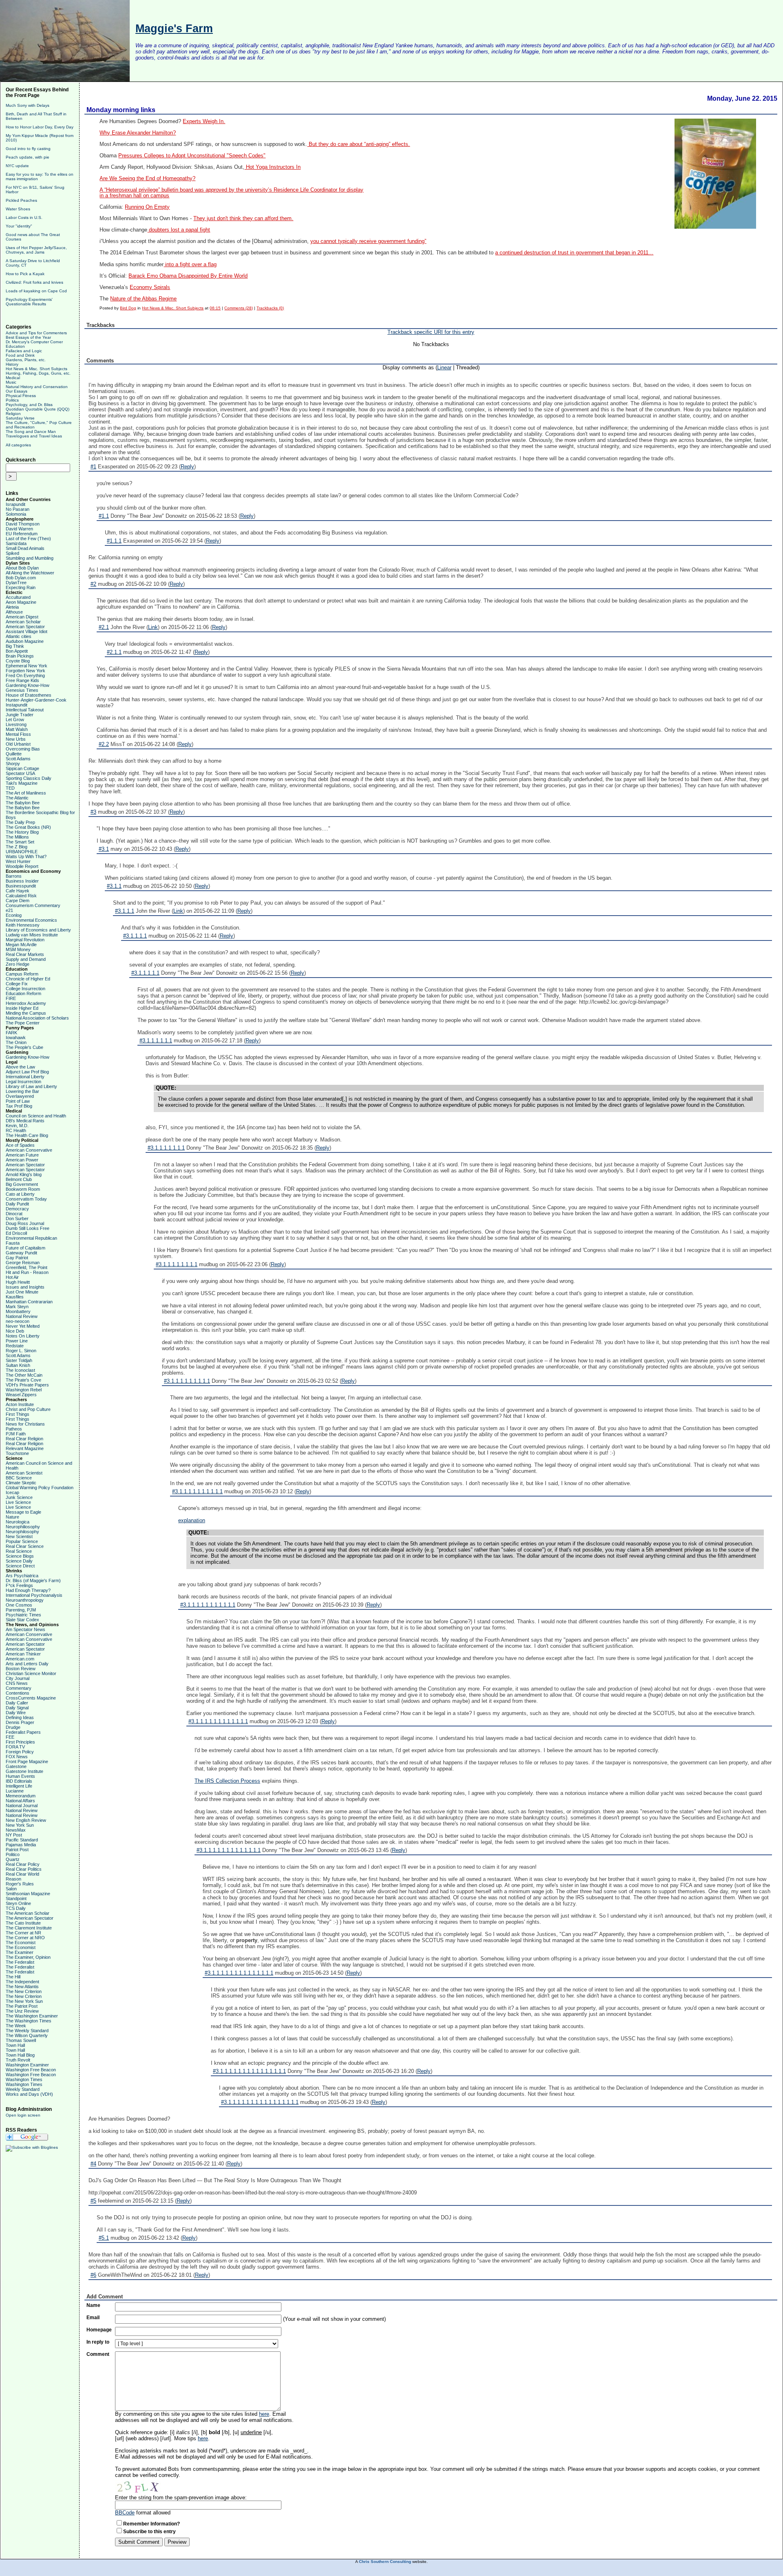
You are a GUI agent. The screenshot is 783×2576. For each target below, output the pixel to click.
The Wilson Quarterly (27, 2035)
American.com (20, 1659)
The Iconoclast (20, 1370)
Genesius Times (22, 690)
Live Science (18, 1502)
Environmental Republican (31, 1238)
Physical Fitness (21, 396)
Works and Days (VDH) (29, 2094)
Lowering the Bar (22, 1091)
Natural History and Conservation (37, 387)
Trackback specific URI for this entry (431, 332)
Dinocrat (14, 1214)
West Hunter (18, 861)
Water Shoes (18, 209)
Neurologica (18, 1522)
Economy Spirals (150, 287)
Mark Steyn (17, 1307)
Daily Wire (16, 1713)
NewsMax (16, 1830)
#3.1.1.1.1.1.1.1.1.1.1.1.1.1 (229, 1850)
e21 (9, 910)
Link (153, 627)
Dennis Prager (20, 1722)
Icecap (12, 1492)
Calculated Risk (21, 896)
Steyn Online (18, 1903)
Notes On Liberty (23, 1336)
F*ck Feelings (19, 1585)
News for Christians (25, 1424)
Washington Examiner (27, 2065)
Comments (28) (239, 308)
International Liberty (25, 1077)
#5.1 (104, 2238)
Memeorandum (21, 1796)
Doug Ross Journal (25, 1223)
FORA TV (15, 1747)
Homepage (99, 2330)
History (12, 364)
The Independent (22, 1982)
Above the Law (20, 1067)
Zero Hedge (18, 964)
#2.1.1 (114, 652)
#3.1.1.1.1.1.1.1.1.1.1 (197, 1491)
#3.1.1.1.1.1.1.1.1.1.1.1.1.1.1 (239, 1973)
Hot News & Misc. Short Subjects (36, 369)
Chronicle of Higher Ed (28, 979)
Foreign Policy (20, 1752)
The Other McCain (24, 1375)
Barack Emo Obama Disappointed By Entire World (188, 276)
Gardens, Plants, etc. (26, 360)
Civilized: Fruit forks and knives (34, 282)
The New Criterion (24, 1991)
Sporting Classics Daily (29, 778)
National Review (22, 1316)
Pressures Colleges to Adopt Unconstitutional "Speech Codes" (192, 156)
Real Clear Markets (25, 954)
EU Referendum (22, 534)
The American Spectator (30, 1918)
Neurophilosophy (22, 1532)
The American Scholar (28, 1913)
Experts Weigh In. (204, 121)
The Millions (17, 837)
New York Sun (20, 1825)
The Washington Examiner (32, 2016)
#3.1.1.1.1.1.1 (156, 1041)
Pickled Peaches (21, 200)
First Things (18, 1414)
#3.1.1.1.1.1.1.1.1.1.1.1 (208, 1605)
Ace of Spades (20, 1145)
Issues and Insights (25, 1287)
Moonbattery (18, 1311)
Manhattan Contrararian (29, 1302)
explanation (192, 1520)
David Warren (19, 529)
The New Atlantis (22, 1987)
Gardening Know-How (28, 685)
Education (15, 346)
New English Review (26, 1820)
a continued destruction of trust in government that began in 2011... (574, 253)
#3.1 (104, 849)
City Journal (18, 1678)
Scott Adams (18, 759)
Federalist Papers (23, 1732)
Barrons (14, 876)
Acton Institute (20, 1404)
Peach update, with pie (28, 157)
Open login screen (23, 2115)
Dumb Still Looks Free (28, 1228)
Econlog (14, 915)
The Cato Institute (23, 1923)
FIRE (11, 998)
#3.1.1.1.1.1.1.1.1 (177, 1264)
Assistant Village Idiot (27, 631)
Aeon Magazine (21, 602)
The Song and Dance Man (31, 432)
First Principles (20, 1742)
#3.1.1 (114, 886)
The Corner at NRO (25, 1938)
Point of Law (18, 1101)
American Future (22, 1155)
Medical (13, 378)
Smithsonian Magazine (28, 1894)
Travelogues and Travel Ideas (34, 436)
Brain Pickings (20, 656)
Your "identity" (19, 226)
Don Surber (17, 1218)
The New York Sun (24, 2001)
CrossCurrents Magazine (31, 1698)
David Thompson (23, 524)
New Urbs (16, 739)
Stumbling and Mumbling (30, 558)
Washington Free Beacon (31, 2070)
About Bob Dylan (22, 568)
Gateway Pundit (21, 1253)
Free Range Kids (22, 680)
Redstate (15, 1346)
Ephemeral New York (27, 666)
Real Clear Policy (23, 1864)
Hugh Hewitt (18, 1282)
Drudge (13, 1727)
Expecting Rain (21, 587)
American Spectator (25, 627)
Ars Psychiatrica (22, 1576)
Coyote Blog (18, 661)
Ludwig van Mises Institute (32, 935)
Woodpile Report (22, 866)
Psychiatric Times (23, 1615)
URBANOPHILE (22, 852)
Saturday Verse (20, 418)
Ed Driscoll (16, 1233)
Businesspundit (21, 886)
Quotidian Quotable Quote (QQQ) (38, 409)
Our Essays (17, 391)
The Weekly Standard (27, 2031)
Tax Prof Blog (19, 1106)
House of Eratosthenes (29, 695)
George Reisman (23, 1263)
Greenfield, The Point (27, 1267)
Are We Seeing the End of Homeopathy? (147, 179)
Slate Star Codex (22, 1620)
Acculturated (18, 597)
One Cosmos (19, 1605)
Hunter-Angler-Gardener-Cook (36, 700)
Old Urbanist (18, 744)
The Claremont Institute (29, 1928)
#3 (93, 812)
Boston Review (21, 1669)
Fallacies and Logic (24, 351)
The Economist (21, 1942)
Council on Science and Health (36, 1116)
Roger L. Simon (21, 1351)
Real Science (19, 1551)
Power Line (17, 1341)
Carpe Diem (18, 901)
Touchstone (17, 1453)
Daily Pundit (17, 1204)
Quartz (13, 1859)
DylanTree (16, 583)
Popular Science (22, 1541)
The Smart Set (20, 842)
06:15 (215, 308)
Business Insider (22, 881)
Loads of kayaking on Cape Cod (36, 291)
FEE (10, 1737)
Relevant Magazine (25, 1448)
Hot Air (12, 1277)
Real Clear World (22, 1874)
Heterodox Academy (26, 1003)
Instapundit (17, 705)
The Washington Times (29, 2021)
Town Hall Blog (20, 2055)
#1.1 (104, 516)
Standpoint (16, 1898)
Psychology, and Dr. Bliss (29, 405)
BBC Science (19, 1478)
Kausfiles (15, 1297)
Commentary (19, 1688)
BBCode (125, 2513)
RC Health (16, 1130)
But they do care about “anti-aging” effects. (358, 144)
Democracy (17, 1209)
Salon (11, 1889)
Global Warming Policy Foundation (40, 1488)
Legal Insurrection (23, 1082)
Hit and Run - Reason (27, 1272)
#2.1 (104, 627)
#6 (93, 2275)
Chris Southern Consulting (385, 2562)
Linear (444, 368)
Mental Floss (18, 734)
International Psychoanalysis (34, 1595)
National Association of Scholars (37, 1018)
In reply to (98, 2342)
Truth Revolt (18, 2060)
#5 (93, 2201)
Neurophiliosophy (23, 1527)
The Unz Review (22, 2011)
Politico (13, 1854)
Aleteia (12, 607)
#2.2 (104, 744)
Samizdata (16, 543)
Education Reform (23, 993)
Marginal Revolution (25, 940)
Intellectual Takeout (25, 710)
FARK (11, 1033)
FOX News (17, 1757)
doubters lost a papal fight (179, 230)
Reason (13, 1879)
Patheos (14, 1429)
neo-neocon (18, 1321)
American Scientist (24, 1473)
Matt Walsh (17, 729)
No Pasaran (18, 509)
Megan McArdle (21, 945)
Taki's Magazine (22, 783)
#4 (93, 2164)
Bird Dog (128, 308)
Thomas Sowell (21, 2040)
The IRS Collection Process (227, 1781)
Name (93, 2305)
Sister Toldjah (19, 1360)
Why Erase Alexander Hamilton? (138, 133)
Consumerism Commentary (33, 905)
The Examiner (20, 1952)
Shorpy (13, 764)
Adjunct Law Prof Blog (27, 1072)
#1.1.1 (114, 541)
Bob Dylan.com (21, 578)
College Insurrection (25, 989)
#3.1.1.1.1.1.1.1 (166, 1148)
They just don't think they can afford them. (243, 219)
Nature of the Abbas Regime (143, 299)
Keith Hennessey (23, 925)
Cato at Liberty (20, 1194)
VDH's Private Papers (27, 1385)
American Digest (22, 617)
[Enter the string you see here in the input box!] (139, 2486)
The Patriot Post (22, 2006)
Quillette (14, 754)
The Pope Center (23, 1023)
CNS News (17, 1683)
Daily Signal (17, 1708)
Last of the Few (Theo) (28, 539)
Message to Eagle (23, 1512)
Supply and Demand (26, 959)
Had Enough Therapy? (28, 1590)
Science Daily (19, 1561)
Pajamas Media (21, 1845)
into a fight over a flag (190, 264)
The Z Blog (17, 847)
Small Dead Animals (25, 548)
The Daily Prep (20, 822)
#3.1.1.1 (125, 911)
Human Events (20, 1776)
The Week (16, 2026)
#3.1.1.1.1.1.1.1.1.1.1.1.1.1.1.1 (249, 2071)
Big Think (15, 646)
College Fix (17, 984)
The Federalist (20, 1962)
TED (10, 788)
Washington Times (24, 2079)
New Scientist (19, 1536)
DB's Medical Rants (25, 1121)
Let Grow (15, 720)
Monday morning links (121, 110)
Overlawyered (20, 1096)
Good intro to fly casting (28, 149)
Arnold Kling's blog (24, 1174)
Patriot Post (17, 1850)
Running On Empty (147, 207)
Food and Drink (20, 355)
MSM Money (18, 949)
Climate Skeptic (21, 1483)
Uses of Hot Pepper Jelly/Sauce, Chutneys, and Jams (36, 250)
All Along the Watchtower (30, 573)
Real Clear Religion (24, 1439)
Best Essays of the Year (28, 337)
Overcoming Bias (23, 749)
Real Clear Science (25, 1546)
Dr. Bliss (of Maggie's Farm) (33, 1580)
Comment (98, 2354)
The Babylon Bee (23, 803)
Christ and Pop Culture (28, 1409)
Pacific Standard (22, 1840)
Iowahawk (16, 1037)
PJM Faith (16, 1434)
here (264, 2414)
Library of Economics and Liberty (38, 930)
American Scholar (23, 622)
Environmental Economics (31, 920)
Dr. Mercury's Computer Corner (34, 342)
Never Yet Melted (23, 1326)
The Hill (13, 1977)
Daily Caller (17, 1703)
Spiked (12, 553)
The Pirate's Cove (23, 1380)
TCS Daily (16, 1908)
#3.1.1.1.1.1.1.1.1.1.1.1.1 (218, 1721)
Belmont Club (19, 1179)
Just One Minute (22, 1292)
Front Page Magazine (27, 1761)
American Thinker (23, 1654)
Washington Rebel (24, 1390)
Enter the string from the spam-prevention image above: (181, 2498)
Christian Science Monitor (31, 1673)
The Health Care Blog (27, 1135)
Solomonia (16, 514)
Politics (12, 400)
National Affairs (20, 1801)
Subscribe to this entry (149, 2532)
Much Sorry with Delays (28, 105)
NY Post (14, 1835)
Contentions (18, 1693)
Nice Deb (15, 1331)
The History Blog (22, 832)
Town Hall (15, 2045)
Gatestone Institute (24, 1771)
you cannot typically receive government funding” (368, 241)
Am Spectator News (25, 1629)
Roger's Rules (20, 1884)
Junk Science (19, 1497)
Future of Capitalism (25, 1248)
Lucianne (15, 1791)
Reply (187, 467)
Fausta (13, 1243)
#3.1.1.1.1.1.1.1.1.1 (187, 1381)
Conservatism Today (26, 1199)
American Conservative (29, 1150)
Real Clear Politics (24, 1869)
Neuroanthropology (25, 1600)
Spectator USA (20, 773)
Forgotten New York (25, 671)
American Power (22, 1160)
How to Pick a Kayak (25, 274)
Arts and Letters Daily (27, 1664)
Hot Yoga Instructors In (272, 167)
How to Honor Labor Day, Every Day (40, 127)
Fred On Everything (25, 675)
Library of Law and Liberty (31, 1086)
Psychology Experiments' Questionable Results (29, 302)
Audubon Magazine (25, 641)
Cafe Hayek (18, 891)
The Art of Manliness (26, 793)
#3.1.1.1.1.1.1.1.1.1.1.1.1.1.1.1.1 (260, 2102)
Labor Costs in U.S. (24, 217)
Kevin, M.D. (17, 1126)
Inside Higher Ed (22, 1008)
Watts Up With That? (26, 856)
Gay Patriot (17, 1258)
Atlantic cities (19, 636)
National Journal (22, 1806)
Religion (13, 414)
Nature (12, 1517)
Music (11, 382)
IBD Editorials (19, 1781)
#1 (93, 467)
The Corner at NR (23, 1933)
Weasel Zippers (21, 1395)
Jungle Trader (20, 715)
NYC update (17, 166)
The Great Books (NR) (28, 827)
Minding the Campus (26, 1013)
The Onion (16, 1042)
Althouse (14, 612)
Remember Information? (152, 2524)
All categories (18, 445)
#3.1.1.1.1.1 (145, 973)
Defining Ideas (20, 1717)
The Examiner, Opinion (28, 1957)
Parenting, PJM (21, 1610)
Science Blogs (20, 1556)
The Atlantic (17, 798)
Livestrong (16, 724)
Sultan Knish (18, 1365)
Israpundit (15, 504)
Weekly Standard (23, 2089)
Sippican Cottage (22, 768)
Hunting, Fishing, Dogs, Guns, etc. (38, 373)
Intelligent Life (19, 1786)
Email (93, 2318)
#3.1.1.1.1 (135, 936)
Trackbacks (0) (270, 308)
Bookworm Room (23, 1189)
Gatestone (16, 1766)
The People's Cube (24, 1047)
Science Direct (20, 1566)
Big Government (22, 1184)
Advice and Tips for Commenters (36, 333)
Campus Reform (22, 974)
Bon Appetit (17, 651)
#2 (93, 584)
